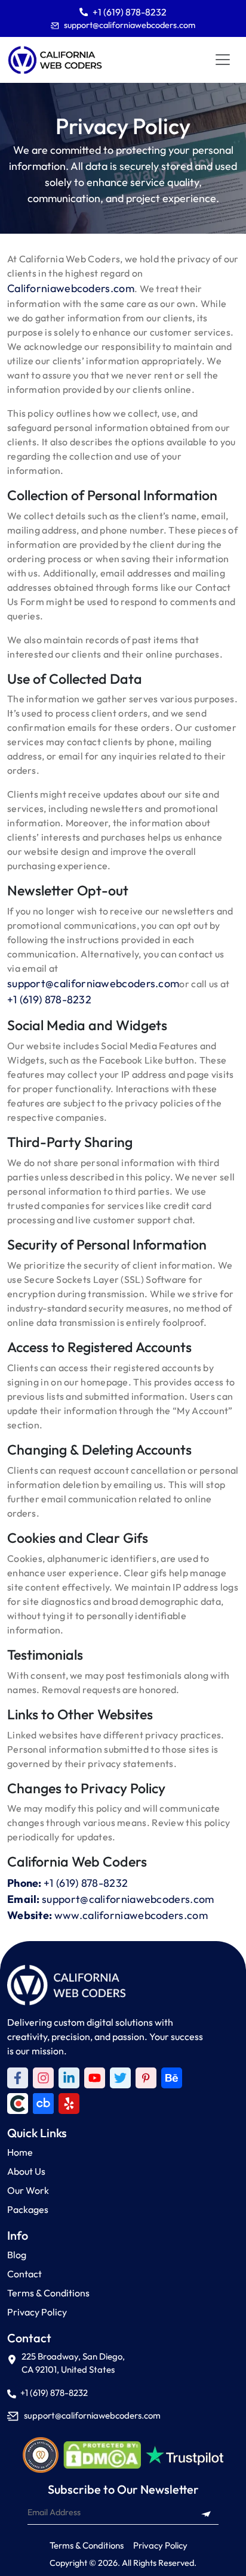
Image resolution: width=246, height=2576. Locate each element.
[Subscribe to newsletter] (206, 2513)
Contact (24, 2274)
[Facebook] (18, 2078)
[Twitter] (120, 2078)
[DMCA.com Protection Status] (102, 2455)
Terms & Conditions (48, 2293)
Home (20, 2152)
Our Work (28, 2190)
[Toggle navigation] (223, 60)
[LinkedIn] (69, 2078)
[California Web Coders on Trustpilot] (172, 2078)
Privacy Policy (37, 2312)
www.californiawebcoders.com (131, 1915)
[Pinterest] (146, 2078)
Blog (17, 2255)
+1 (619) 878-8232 (130, 12)
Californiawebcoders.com (71, 288)
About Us (26, 2171)
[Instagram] (43, 2078)
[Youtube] (95, 2078)
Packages (28, 2209)
